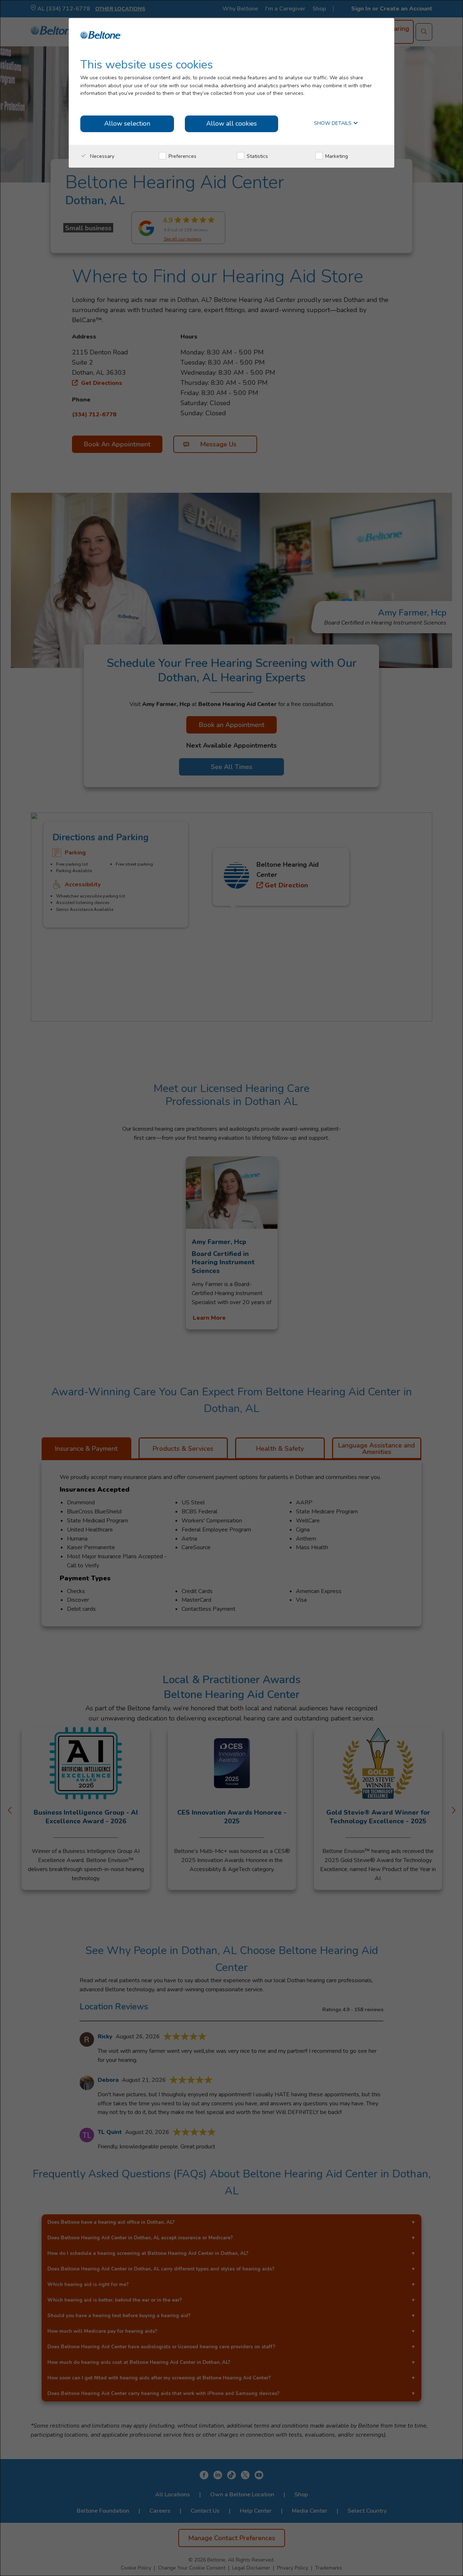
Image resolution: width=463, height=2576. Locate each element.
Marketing (336, 156)
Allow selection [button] (127, 123)
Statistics (257, 156)
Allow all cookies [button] (231, 123)
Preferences (182, 156)
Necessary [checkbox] (101, 156)
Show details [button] (334, 124)
